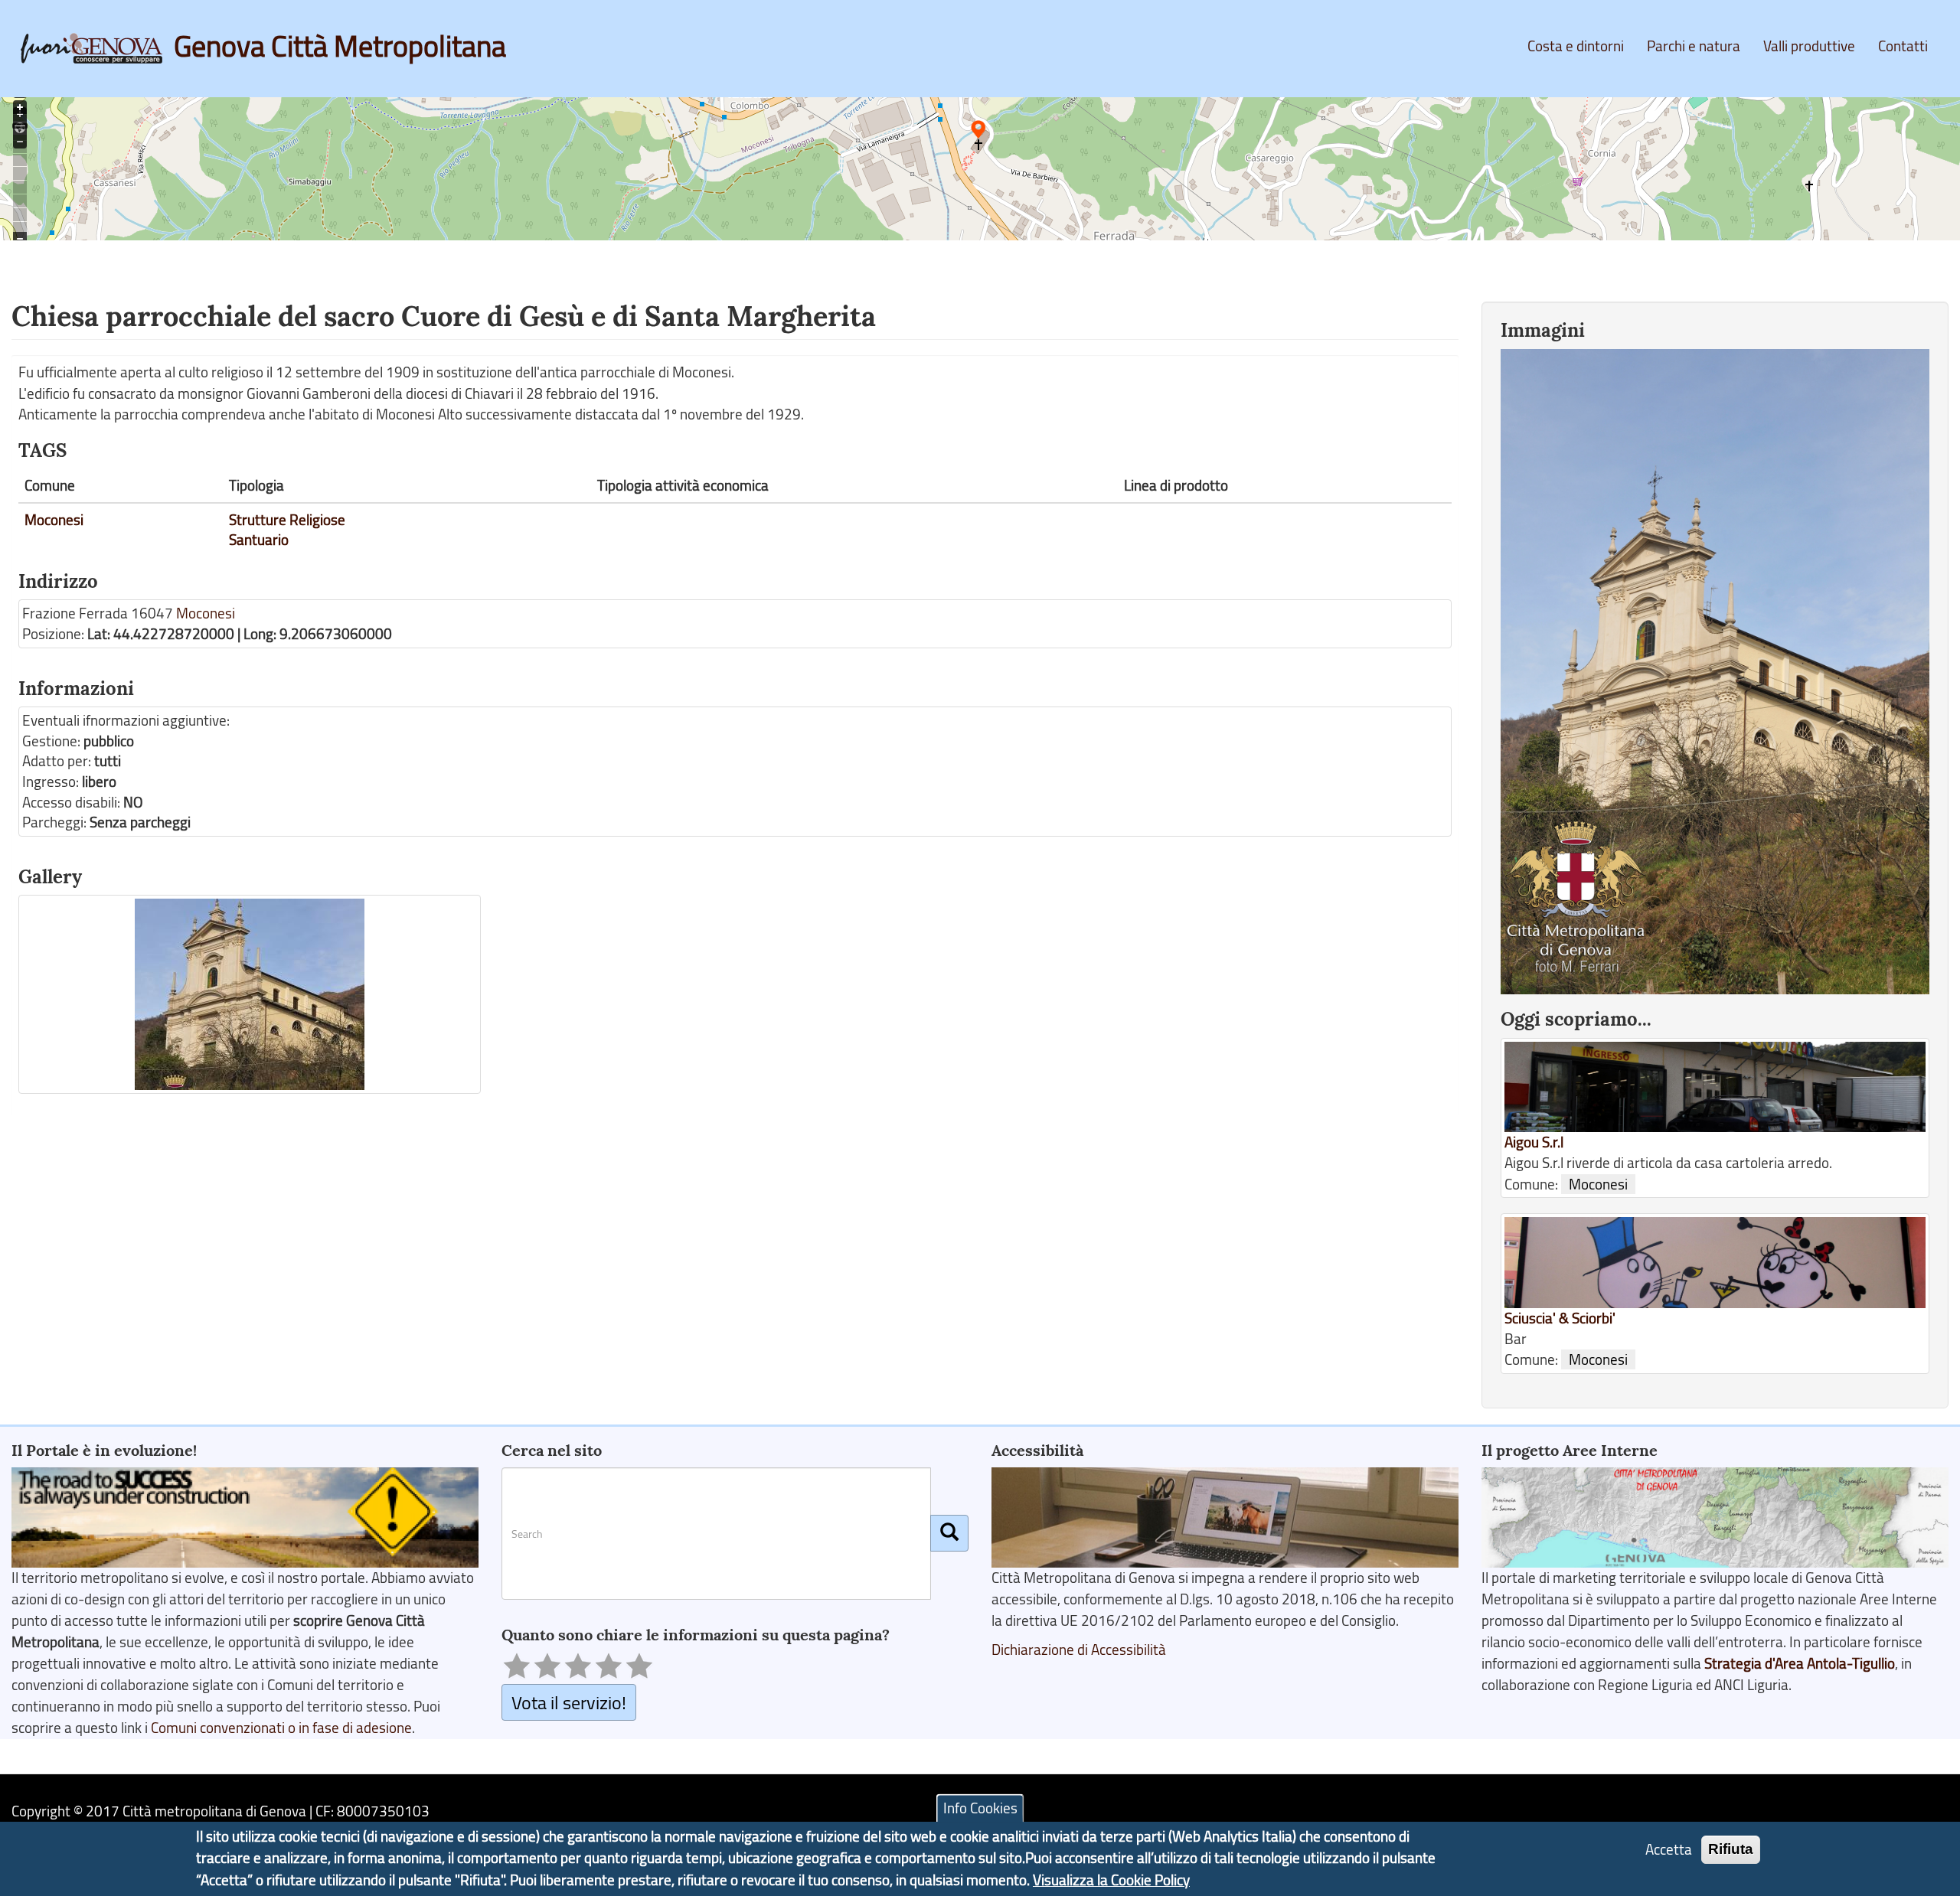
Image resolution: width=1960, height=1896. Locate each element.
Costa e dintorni (1576, 46)
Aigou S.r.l (1534, 1142)
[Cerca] (949, 1533)
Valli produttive (1809, 46)
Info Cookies (980, 1808)
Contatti (1903, 46)
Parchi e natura (1694, 46)
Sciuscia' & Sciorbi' (1560, 1318)
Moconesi (54, 520)
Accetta (1669, 1850)
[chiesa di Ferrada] (250, 994)
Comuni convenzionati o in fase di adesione (281, 1728)
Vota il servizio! (569, 1702)
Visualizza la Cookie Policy (1111, 1880)
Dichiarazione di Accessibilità (1079, 1650)
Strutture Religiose (287, 520)
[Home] (97, 48)
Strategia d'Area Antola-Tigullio (1800, 1663)
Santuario (259, 540)
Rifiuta (1731, 1850)
